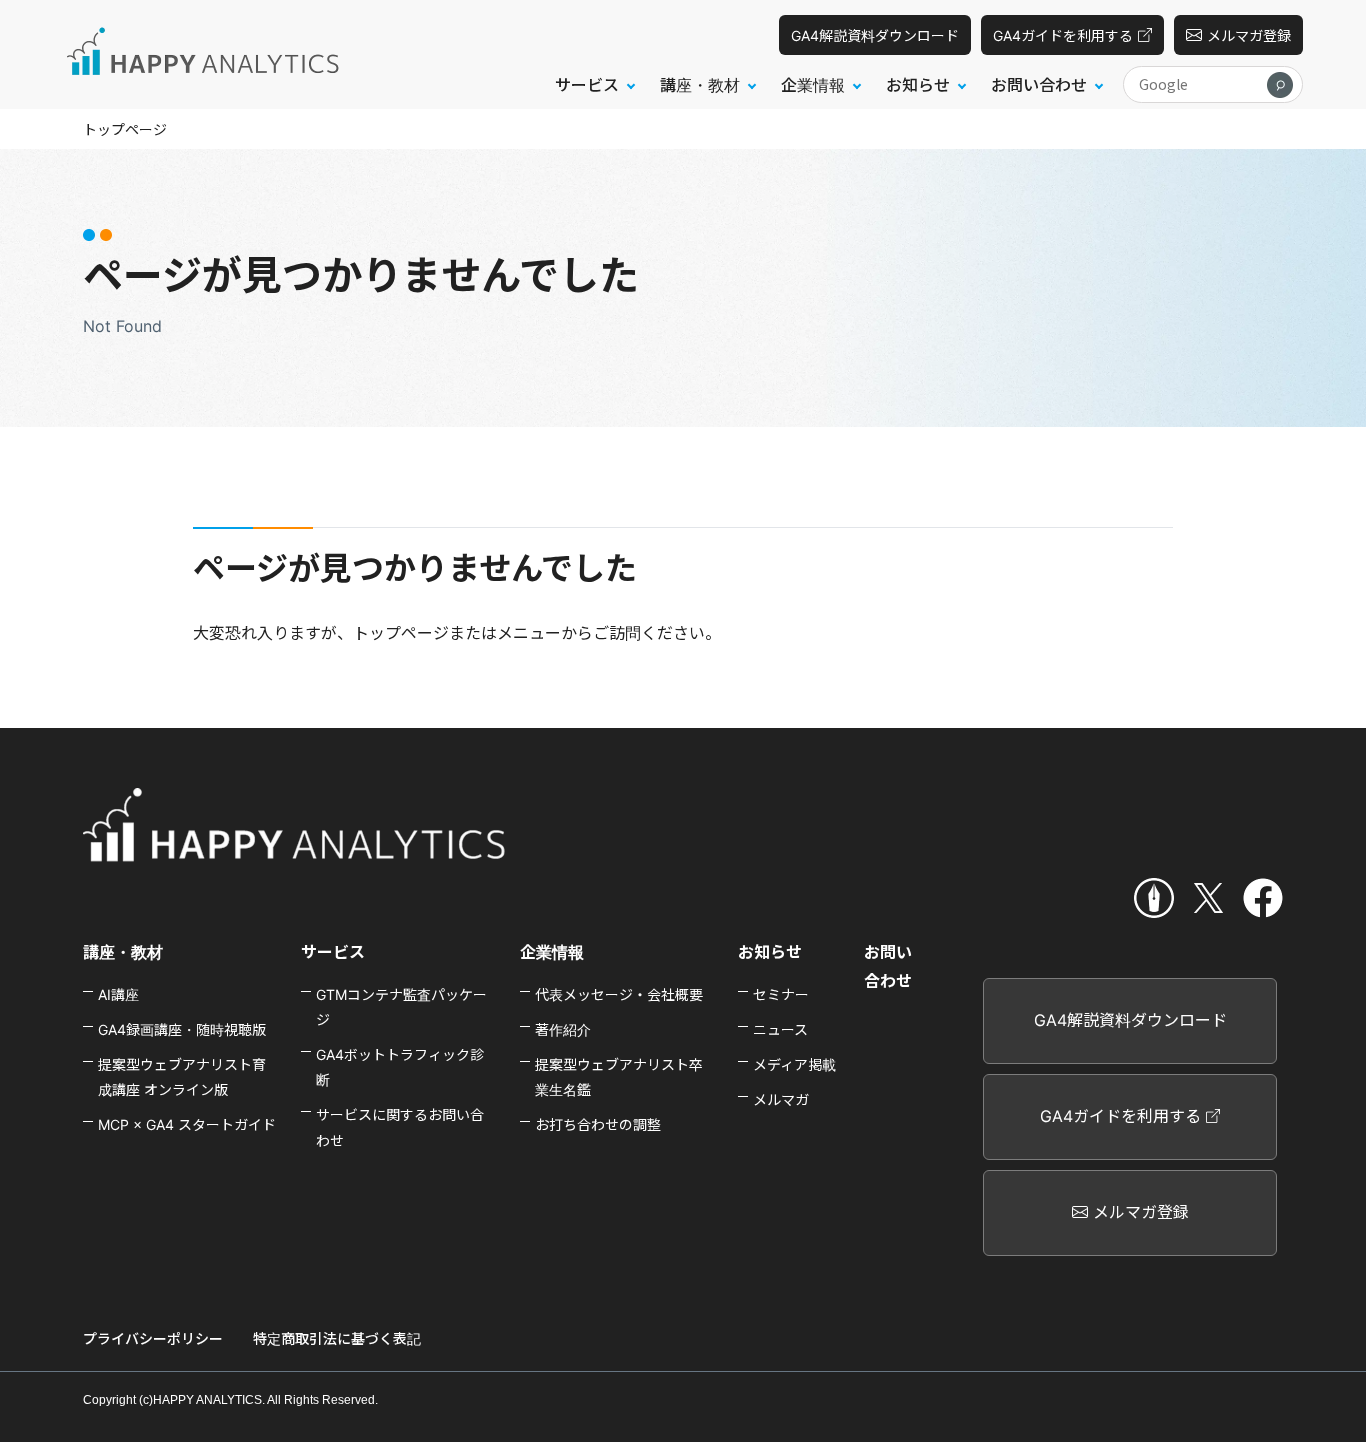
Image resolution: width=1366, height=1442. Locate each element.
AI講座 (118, 994)
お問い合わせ (888, 966)
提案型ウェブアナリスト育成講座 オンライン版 (182, 1077)
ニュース (780, 1029)
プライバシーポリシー (153, 1338)
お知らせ (770, 952)
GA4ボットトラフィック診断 (400, 1067)
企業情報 (552, 952)
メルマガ (781, 1099)
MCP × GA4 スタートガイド (187, 1124)
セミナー (781, 994)
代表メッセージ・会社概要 (619, 994)
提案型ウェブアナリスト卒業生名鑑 (619, 1077)
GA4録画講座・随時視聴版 (182, 1029)
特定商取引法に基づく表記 (337, 1338)
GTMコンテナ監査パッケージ (401, 1007)
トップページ (125, 129)
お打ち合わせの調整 (598, 1124)
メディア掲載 (794, 1064)
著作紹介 (563, 1029)
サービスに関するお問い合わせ (400, 1127)
